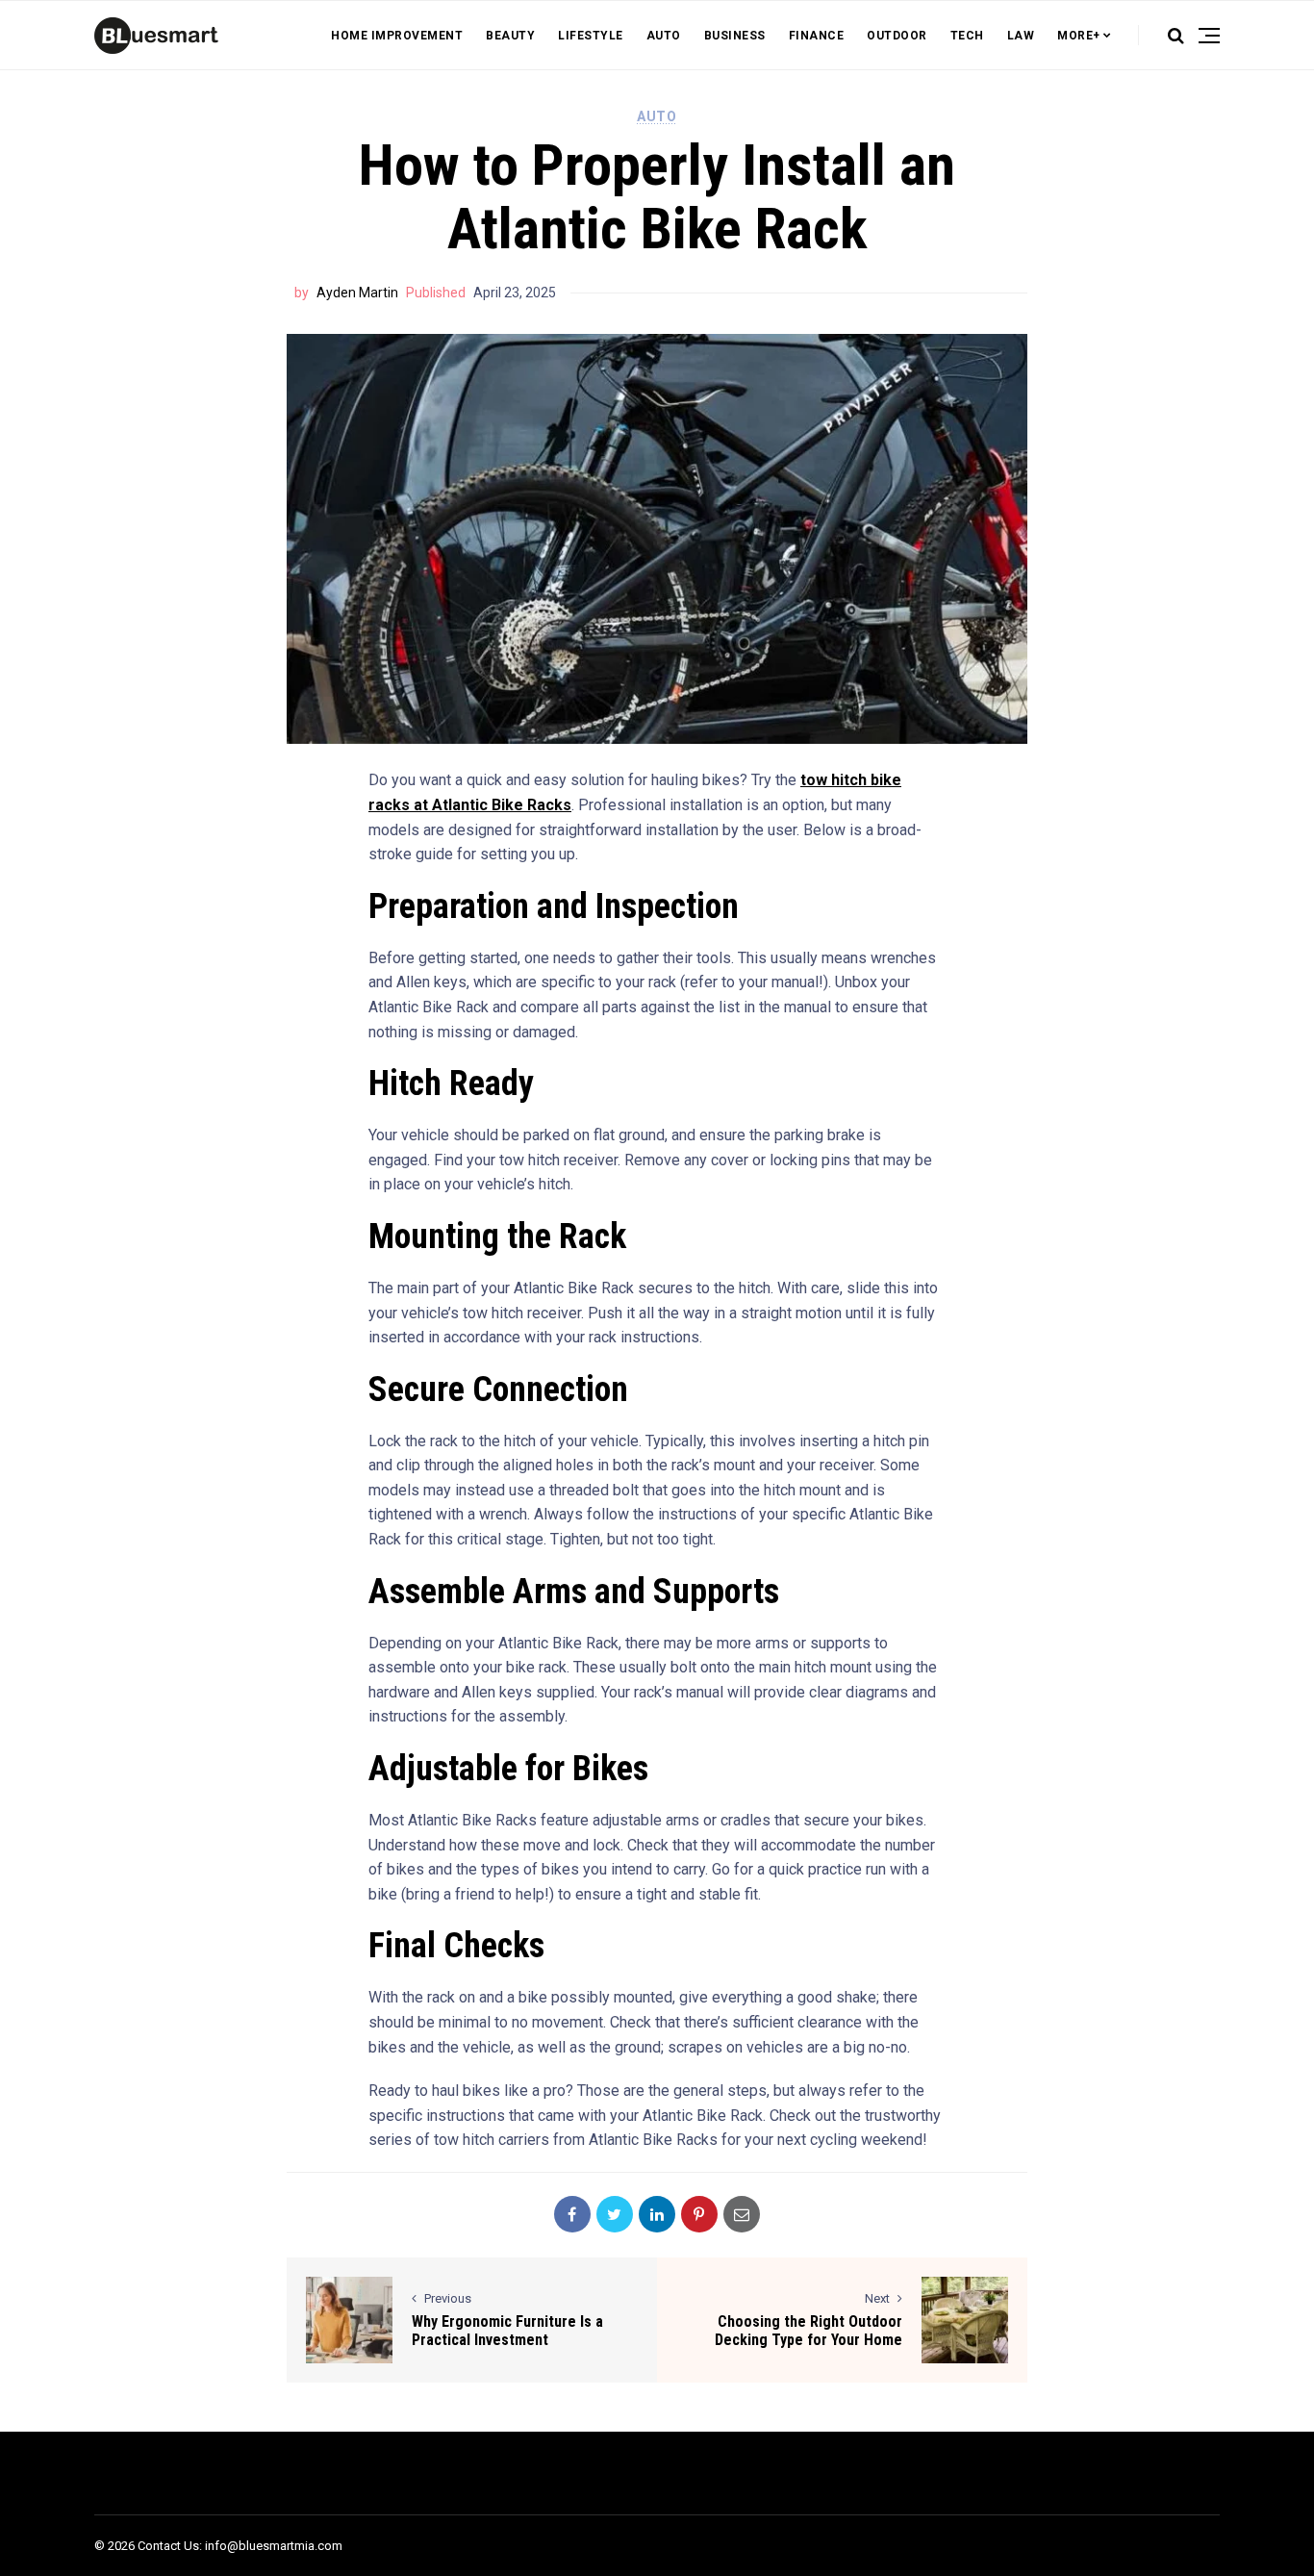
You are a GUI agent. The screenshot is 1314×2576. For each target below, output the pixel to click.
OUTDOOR (897, 36)
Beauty (510, 36)
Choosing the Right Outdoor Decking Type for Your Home (809, 2331)
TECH (967, 36)
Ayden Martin (357, 293)
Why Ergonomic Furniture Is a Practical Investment (507, 2331)
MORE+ (1079, 36)
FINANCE (817, 36)
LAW (1021, 36)
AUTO (664, 36)
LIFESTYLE (591, 36)
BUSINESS (735, 36)
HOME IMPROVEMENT (397, 36)
